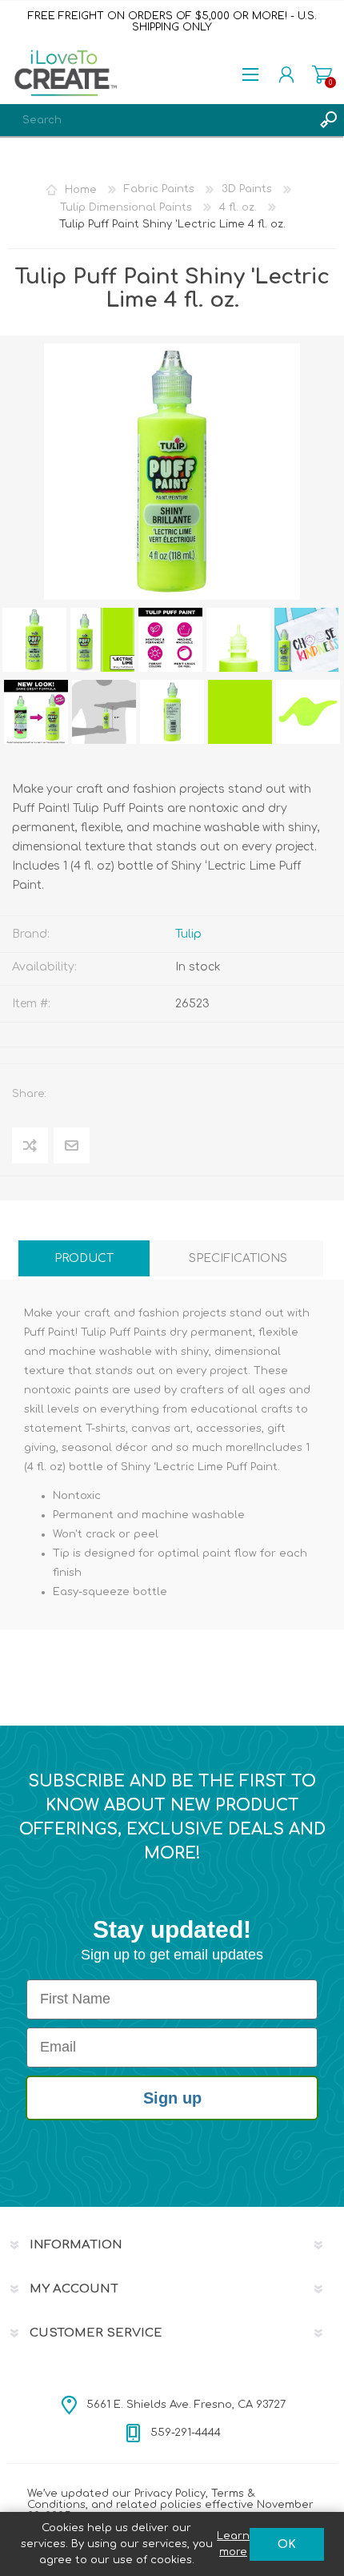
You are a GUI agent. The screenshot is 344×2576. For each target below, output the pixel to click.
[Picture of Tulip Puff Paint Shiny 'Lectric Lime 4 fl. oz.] (34, 640)
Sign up (172, 2098)
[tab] (84, 1258)
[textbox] (156, 120)
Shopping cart (322, 74)
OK (287, 2544)
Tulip (188, 934)
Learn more (233, 2544)
